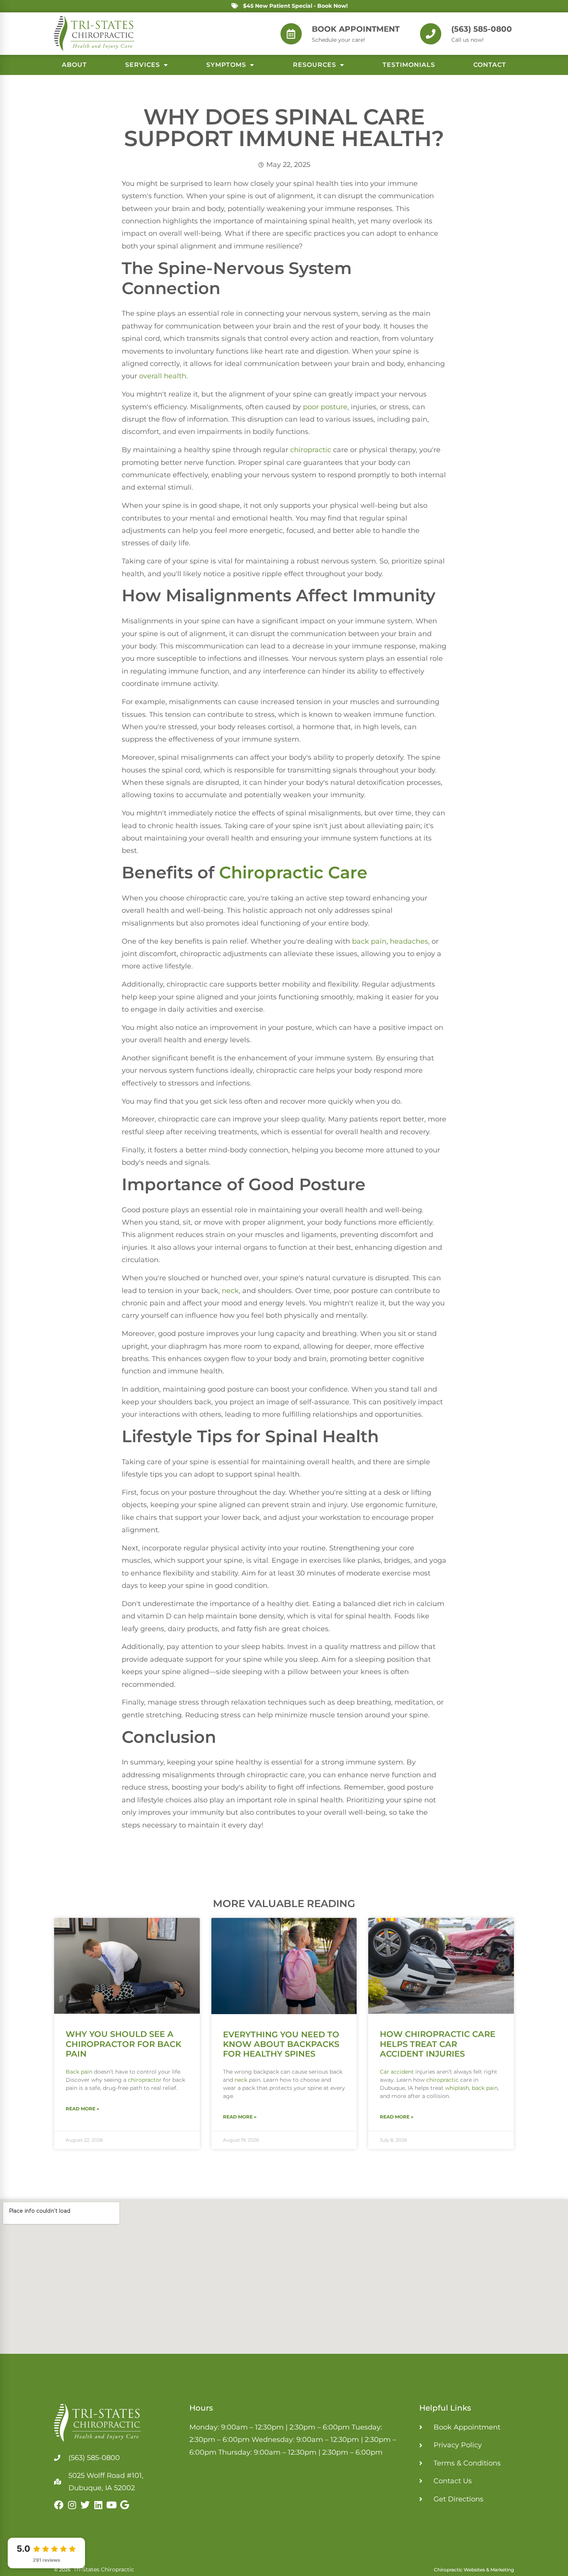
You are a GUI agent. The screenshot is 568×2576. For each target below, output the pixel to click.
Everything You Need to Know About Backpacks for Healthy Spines (281, 2044)
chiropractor (145, 2080)
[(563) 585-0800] (431, 34)
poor (312, 407)
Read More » (82, 2109)
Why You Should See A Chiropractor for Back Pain (123, 2044)
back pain (369, 941)
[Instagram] (72, 2505)
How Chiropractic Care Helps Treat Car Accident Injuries (438, 2044)
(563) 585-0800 (482, 29)
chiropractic (311, 450)
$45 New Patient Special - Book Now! (295, 6)
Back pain (79, 2072)
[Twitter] (85, 2505)
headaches (409, 941)
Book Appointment (356, 29)
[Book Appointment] (291, 34)
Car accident (397, 2072)
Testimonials (409, 65)
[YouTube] (111, 2505)
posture (334, 407)
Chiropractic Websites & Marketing (474, 2570)
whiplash (457, 2088)
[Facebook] (59, 2505)
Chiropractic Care (293, 872)
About (74, 65)
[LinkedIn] (98, 2505)
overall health (163, 376)
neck (230, 1291)
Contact (490, 65)
